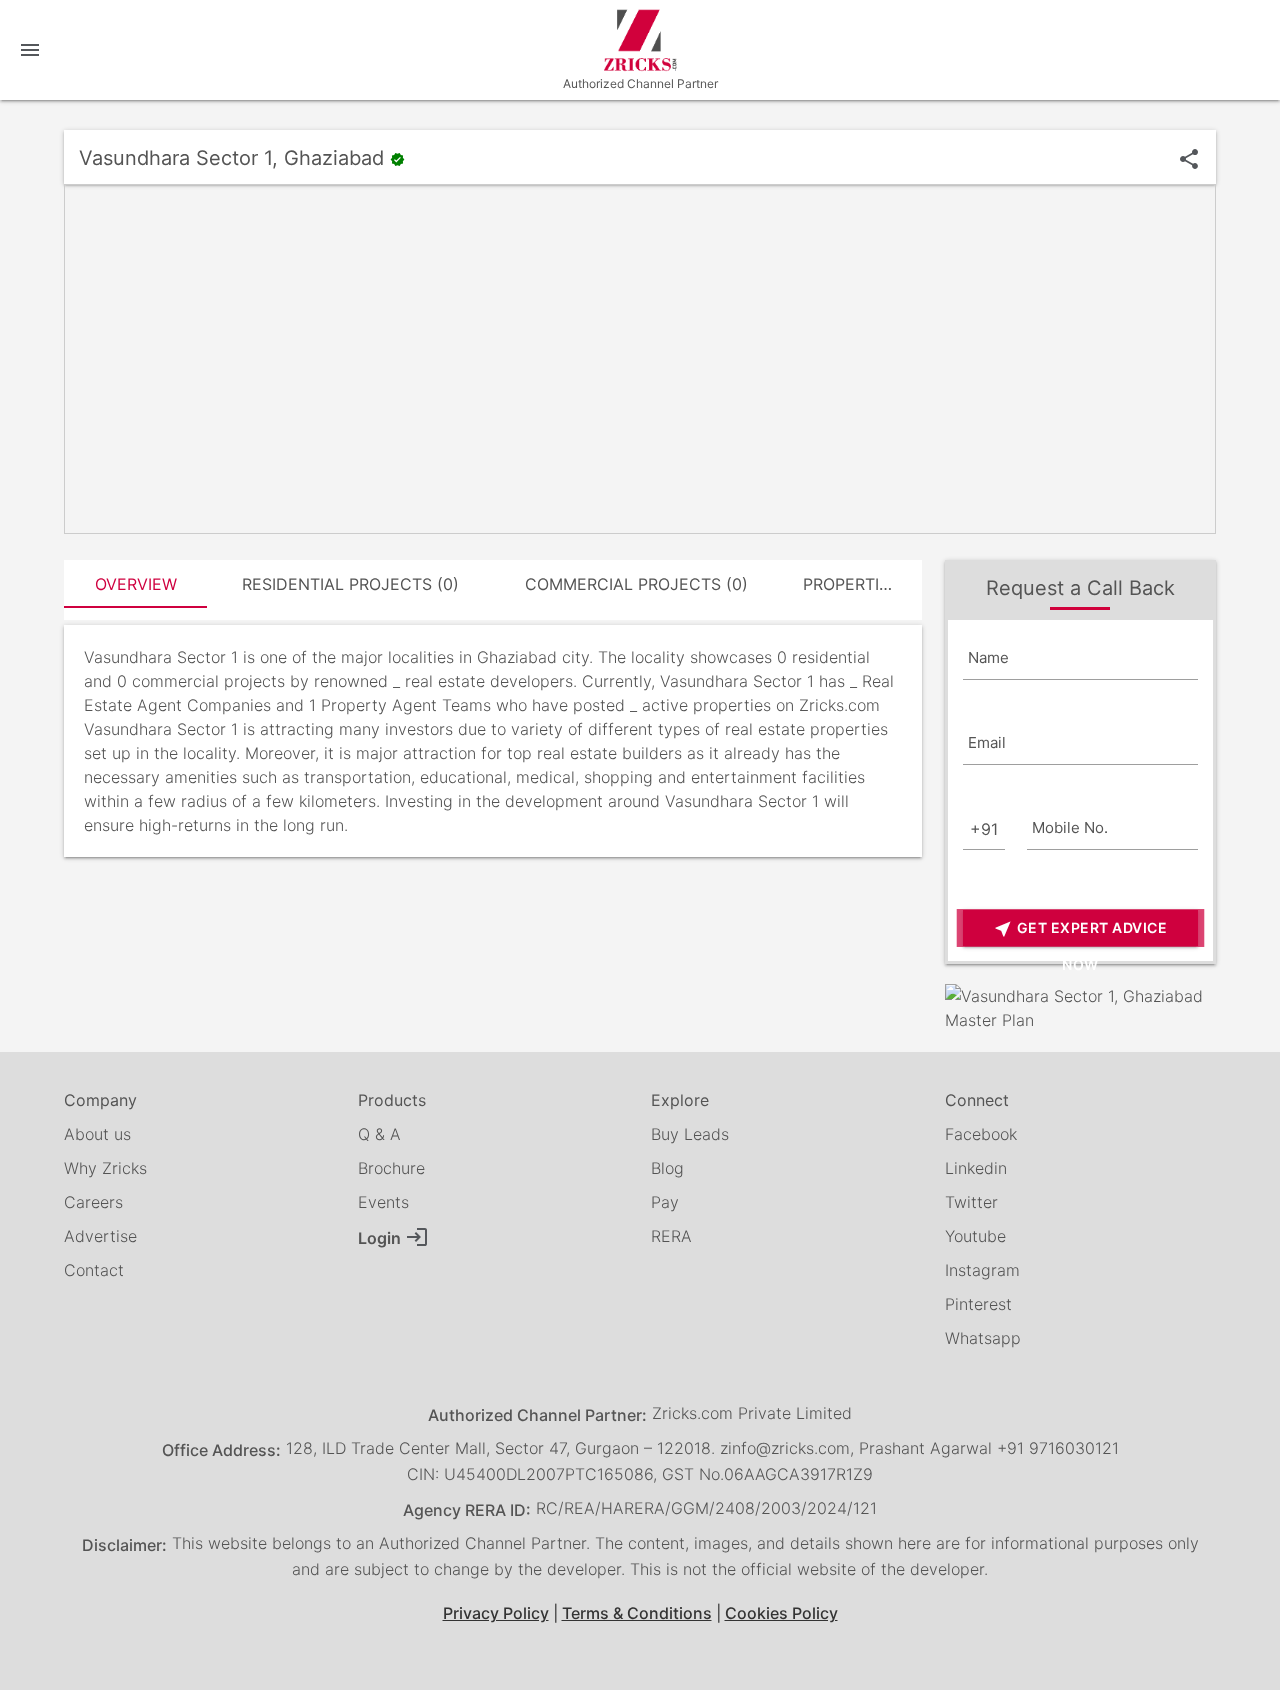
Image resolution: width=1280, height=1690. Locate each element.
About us (97, 1134)
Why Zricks (105, 1168)
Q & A (379, 1134)
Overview (136, 584)
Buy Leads (690, 1134)
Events (383, 1202)
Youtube (975, 1236)
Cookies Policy (781, 1613)
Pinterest (978, 1304)
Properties (851, 584)
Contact (94, 1270)
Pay (665, 1202)
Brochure (391, 1168)
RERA (671, 1236)
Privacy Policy (496, 1613)
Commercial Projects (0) (636, 584)
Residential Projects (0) (350, 584)
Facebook (981, 1134)
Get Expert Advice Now (1080, 932)
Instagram (982, 1270)
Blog (667, 1168)
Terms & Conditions (637, 1613)
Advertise (100, 1236)
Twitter (971, 1202)
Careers (93, 1202)
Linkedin (976, 1168)
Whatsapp (983, 1338)
